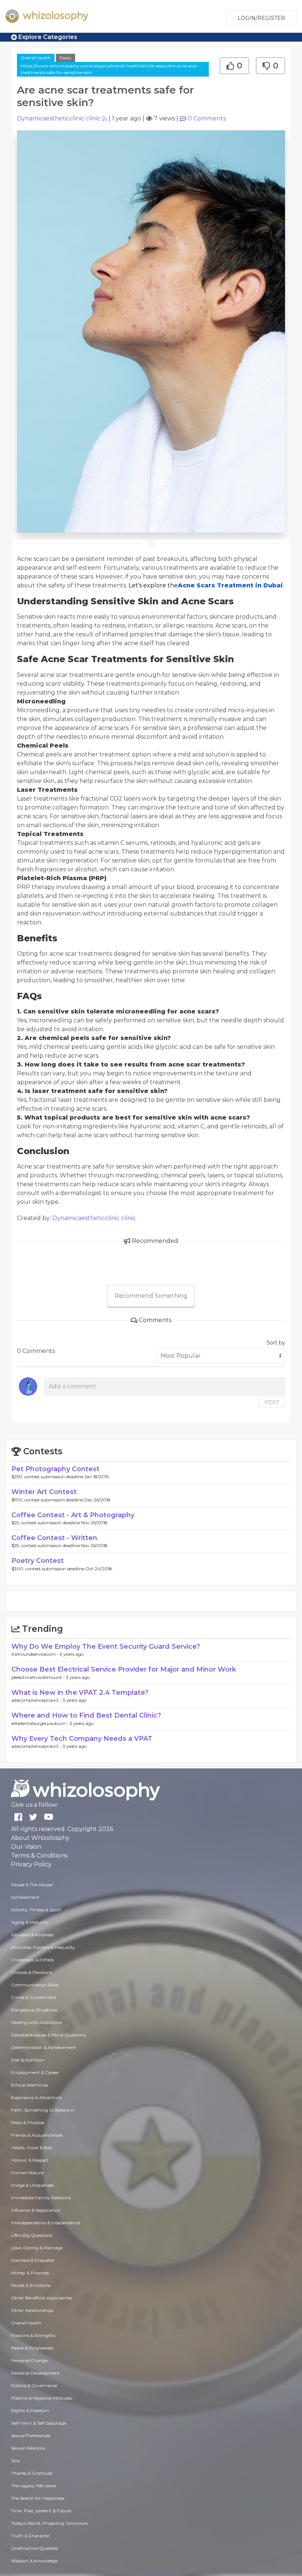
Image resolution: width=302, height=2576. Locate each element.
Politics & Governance (34, 2385)
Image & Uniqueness (32, 2185)
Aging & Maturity (30, 1922)
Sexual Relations (28, 2448)
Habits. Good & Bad (31, 2148)
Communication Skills (35, 1985)
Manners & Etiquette (33, 2260)
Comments (207, 118)
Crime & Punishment (34, 1997)
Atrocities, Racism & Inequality (43, 1947)
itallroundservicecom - (36, 1654)
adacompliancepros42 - (37, 1700)
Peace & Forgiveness (32, 2348)
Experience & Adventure (36, 2097)
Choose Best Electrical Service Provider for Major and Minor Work (124, 1669)
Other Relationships (32, 2310)
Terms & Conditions (39, 1855)
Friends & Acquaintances (37, 2135)
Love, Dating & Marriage (37, 2248)
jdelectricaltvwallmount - (39, 1677)
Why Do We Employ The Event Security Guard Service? (106, 1647)
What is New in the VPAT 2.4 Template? (80, 1693)
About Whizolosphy (40, 1838)
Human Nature (27, 2173)
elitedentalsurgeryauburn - (41, 1723)
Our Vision (26, 1847)
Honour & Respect (30, 2160)
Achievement (25, 1897)
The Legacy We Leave (34, 2486)
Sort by (276, 1343)
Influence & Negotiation (36, 2210)
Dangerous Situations (34, 2010)
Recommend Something (151, 1296)
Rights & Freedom (30, 2410)
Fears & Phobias (28, 2122)
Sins (15, 2461)
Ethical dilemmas (29, 2085)
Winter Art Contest (44, 1492)
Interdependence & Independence (46, 2223)
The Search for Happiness (38, 2498)
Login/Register (261, 18)
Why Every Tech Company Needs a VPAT (82, 1739)
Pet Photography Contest (55, 1469)
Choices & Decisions (31, 1972)
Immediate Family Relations (41, 2198)
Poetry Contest (38, 1561)
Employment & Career (35, 2072)
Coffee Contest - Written (54, 1538)
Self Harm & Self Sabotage (38, 2423)
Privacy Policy (31, 1864)
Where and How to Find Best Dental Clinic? (86, 1715)
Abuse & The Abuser (32, 1885)
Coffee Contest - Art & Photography (73, 1515)
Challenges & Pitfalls (32, 1960)
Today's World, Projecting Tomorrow (50, 2523)
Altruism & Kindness (32, 1935)
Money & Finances (30, 2273)
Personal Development (35, 2373)
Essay (66, 58)
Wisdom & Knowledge (34, 2561)
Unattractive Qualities (34, 2548)
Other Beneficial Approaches (41, 2298)
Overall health (36, 58)
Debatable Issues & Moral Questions (48, 2035)
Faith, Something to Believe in (43, 2110)
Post (272, 1402)
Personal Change (29, 2360)
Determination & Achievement (44, 2047)
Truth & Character (30, 2536)
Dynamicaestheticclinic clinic (59, 118)
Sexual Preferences (31, 2436)
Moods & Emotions (31, 2285)
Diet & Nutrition (28, 2060)
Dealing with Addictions (36, 2022)
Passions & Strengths (33, 2335)
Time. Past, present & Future (41, 2511)
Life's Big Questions (32, 2235)
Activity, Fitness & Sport (36, 1910)
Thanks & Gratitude (32, 2473)
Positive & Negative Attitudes (42, 2398)
